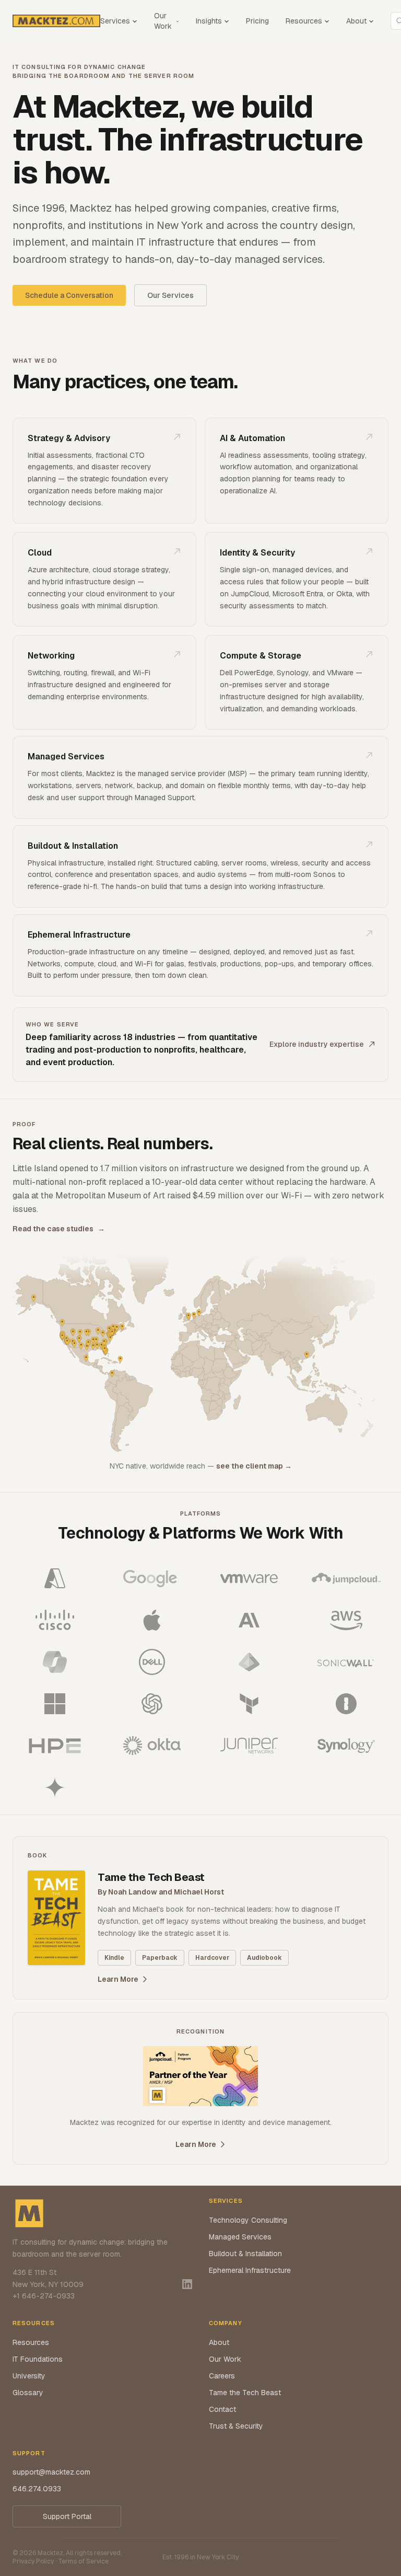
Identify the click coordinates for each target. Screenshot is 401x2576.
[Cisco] (55, 1620)
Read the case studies (59, 1229)
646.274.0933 (37, 2489)
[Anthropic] (249, 1620)
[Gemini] (55, 1787)
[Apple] (152, 1620)
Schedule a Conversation (69, 295)
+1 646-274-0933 (44, 2296)
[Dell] (152, 1662)
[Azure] (55, 1578)
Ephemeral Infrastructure (250, 2270)
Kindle (114, 1958)
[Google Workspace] (152, 1578)
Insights (209, 21)
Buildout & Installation (245, 2254)
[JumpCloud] (346, 1578)
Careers (222, 2376)
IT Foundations (38, 2359)
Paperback (160, 1958)
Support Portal (67, 2516)
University (29, 2376)
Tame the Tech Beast (245, 2393)
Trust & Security (236, 2426)
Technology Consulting (248, 2220)
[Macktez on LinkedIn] (187, 2284)
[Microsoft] (55, 1704)
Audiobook (264, 1958)
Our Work (163, 21)
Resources (304, 21)
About (356, 21)
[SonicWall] (346, 1662)
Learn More (118, 1979)
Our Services (170, 295)
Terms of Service (83, 2561)
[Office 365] (55, 1662)
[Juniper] (249, 1746)
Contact (222, 2409)
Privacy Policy (33, 2561)
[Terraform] (249, 1704)
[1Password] (346, 1704)
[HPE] (55, 1746)
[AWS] (346, 1620)
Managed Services (240, 2237)
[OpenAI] (152, 1704)
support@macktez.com (51, 2472)
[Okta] (152, 1746)
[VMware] (249, 1578)
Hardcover (212, 1958)
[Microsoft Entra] (249, 1662)
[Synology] (346, 1746)
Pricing (257, 21)
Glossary (28, 2393)
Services (115, 21)
